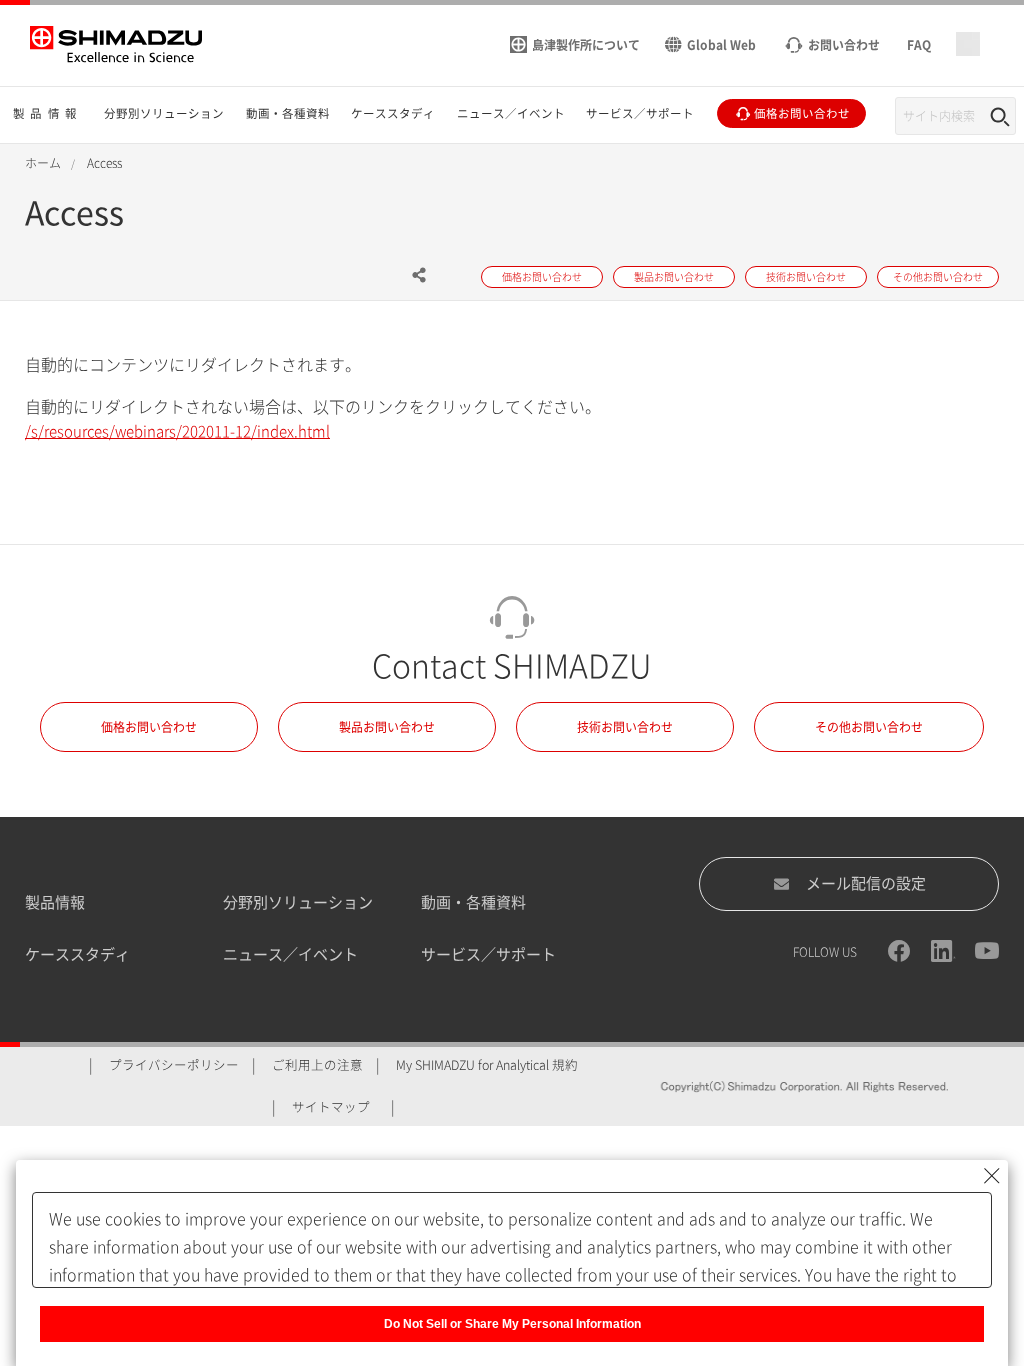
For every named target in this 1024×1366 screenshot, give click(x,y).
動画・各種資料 (473, 902)
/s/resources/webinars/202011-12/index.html (177, 431)
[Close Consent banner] (992, 1176)
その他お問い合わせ (869, 727)
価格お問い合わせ (149, 727)
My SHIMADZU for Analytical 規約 (487, 1065)
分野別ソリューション (298, 902)
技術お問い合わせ (625, 727)
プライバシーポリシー (174, 1065)
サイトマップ (331, 1107)
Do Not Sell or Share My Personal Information (512, 1324)
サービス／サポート (488, 954)
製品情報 (55, 902)
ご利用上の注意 (317, 1065)
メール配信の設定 (866, 883)
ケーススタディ (77, 954)
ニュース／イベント (290, 954)
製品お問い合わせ (387, 727)
